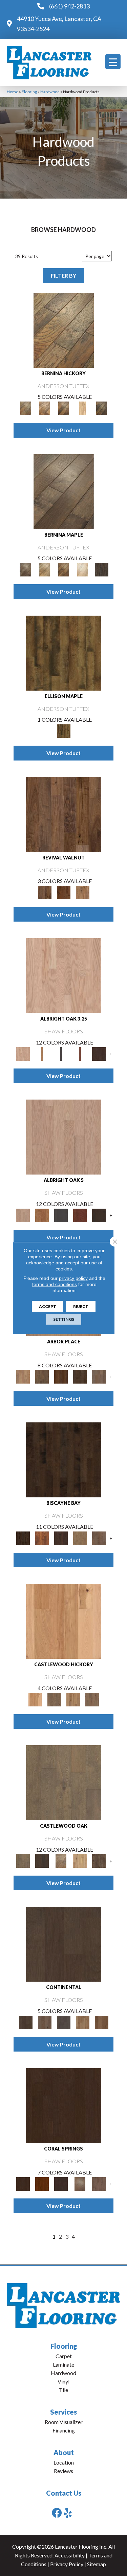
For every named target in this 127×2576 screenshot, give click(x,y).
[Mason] (83, 569)
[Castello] (64, 569)
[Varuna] (102, 569)
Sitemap (97, 2564)
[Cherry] (80, 1054)
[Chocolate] (99, 1054)
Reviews (63, 2471)
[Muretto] (64, 408)
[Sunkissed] (83, 2022)
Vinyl (63, 2381)
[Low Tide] (99, 1538)
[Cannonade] (64, 652)
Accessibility (70, 2555)
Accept (48, 1306)
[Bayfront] (64, 1460)
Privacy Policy (67, 2564)
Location (64, 2462)
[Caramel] (42, 1054)
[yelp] (68, 2513)
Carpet (64, 2356)
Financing (64, 2430)
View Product (63, 430)
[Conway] (61, 1538)
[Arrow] (42, 1860)
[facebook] (57, 2513)
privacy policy (73, 1278)
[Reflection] (80, 1376)
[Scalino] (83, 408)
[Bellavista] (64, 491)
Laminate (63, 2364)
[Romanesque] (92, 1699)
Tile (63, 2390)
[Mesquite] (45, 2022)
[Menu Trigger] (113, 62)
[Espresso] (64, 1944)
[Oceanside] (99, 2183)
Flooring (29, 92)
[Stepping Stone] (99, 1376)
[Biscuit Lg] (64, 975)
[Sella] (102, 408)
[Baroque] (61, 1860)
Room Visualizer (64, 2422)
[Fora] (45, 408)
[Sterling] (64, 2022)
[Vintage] (102, 2022)
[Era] (64, 814)
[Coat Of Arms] (64, 1621)
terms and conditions (55, 1284)
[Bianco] (45, 569)
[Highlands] (73, 1699)
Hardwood (50, 92)
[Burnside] (42, 1538)
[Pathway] (61, 1376)
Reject (81, 1306)
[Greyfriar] (54, 1699)
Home (13, 92)
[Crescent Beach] (80, 1538)
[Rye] (64, 892)
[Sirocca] (83, 892)
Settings (64, 1319)
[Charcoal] (61, 1054)
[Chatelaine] (80, 1860)
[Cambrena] (64, 330)
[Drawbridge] (99, 1860)
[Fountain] (23, 1376)
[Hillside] (42, 1376)
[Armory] (64, 1782)
